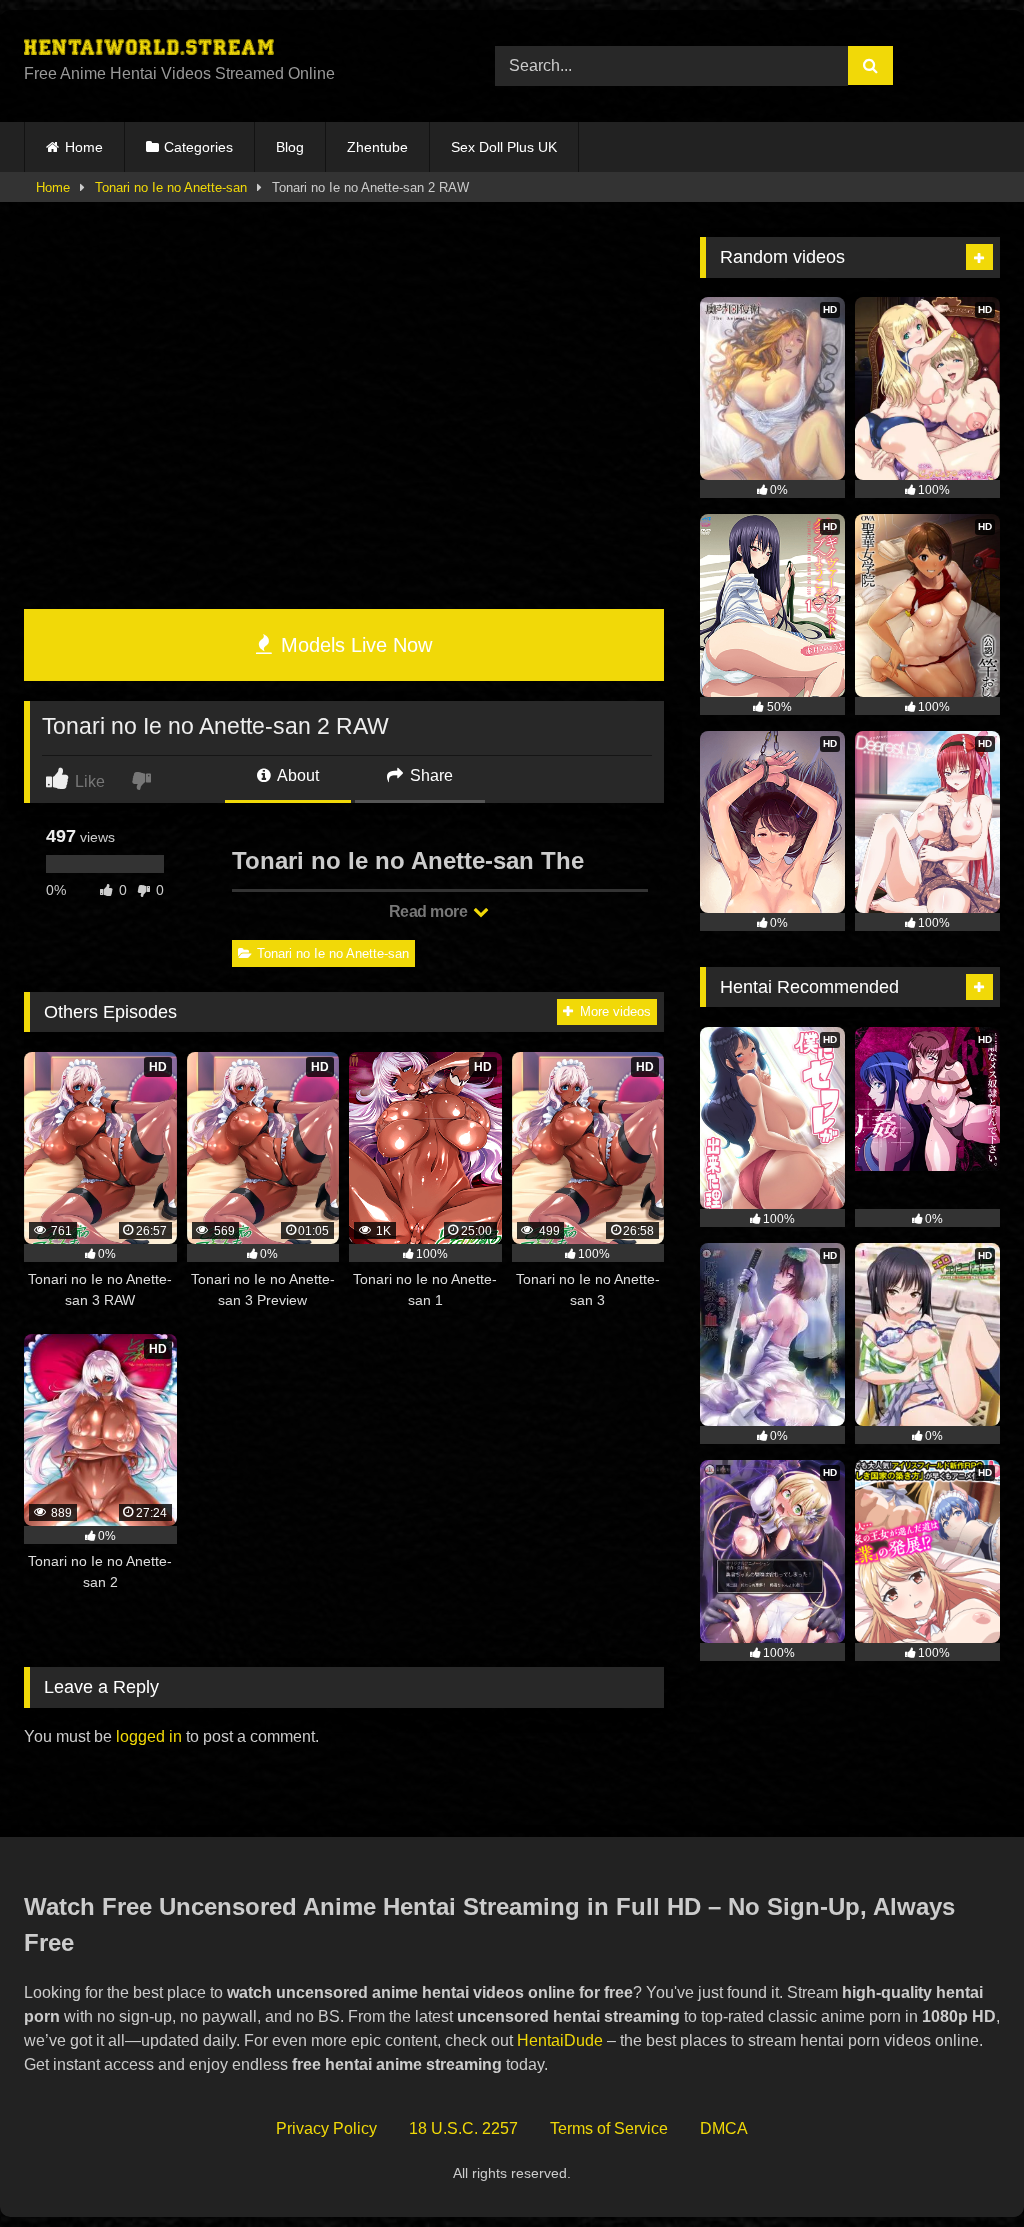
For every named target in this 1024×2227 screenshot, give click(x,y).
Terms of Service (609, 2128)
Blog (290, 147)
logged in (149, 1736)
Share (429, 775)
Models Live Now (353, 645)
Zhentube (377, 147)
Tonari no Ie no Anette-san (171, 187)
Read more (430, 911)
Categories (198, 147)
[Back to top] (962, 2167)
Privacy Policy (326, 2128)
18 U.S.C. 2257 (463, 2128)
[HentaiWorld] (228, 50)
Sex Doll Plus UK (504, 147)
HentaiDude (560, 2040)
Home (84, 147)
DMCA (724, 2128)
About (296, 775)
